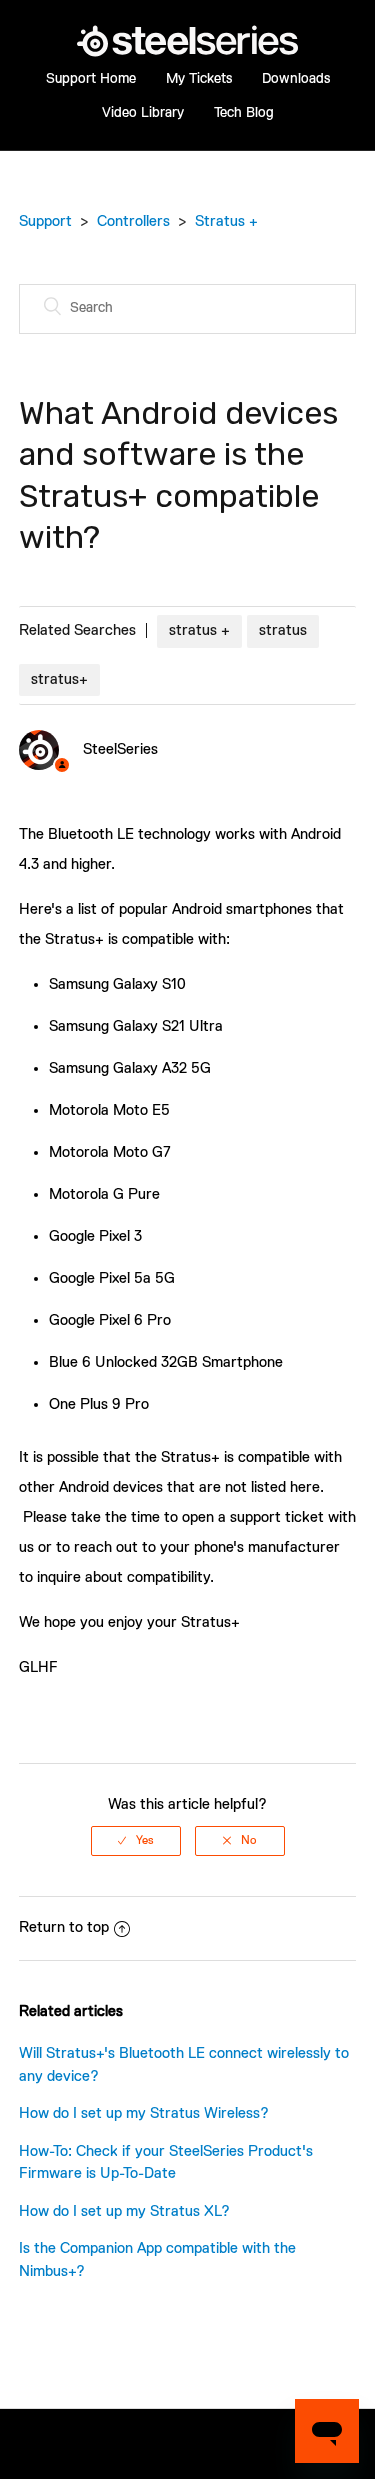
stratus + (199, 630)
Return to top (64, 1927)
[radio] (136, 1841)
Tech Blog (244, 113)
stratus (283, 630)
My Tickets (199, 79)
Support (45, 221)
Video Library (143, 113)
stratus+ (59, 679)
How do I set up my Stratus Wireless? (144, 2113)
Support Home (91, 79)
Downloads (296, 79)
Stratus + (226, 221)
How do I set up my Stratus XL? (124, 2211)
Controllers (133, 221)
